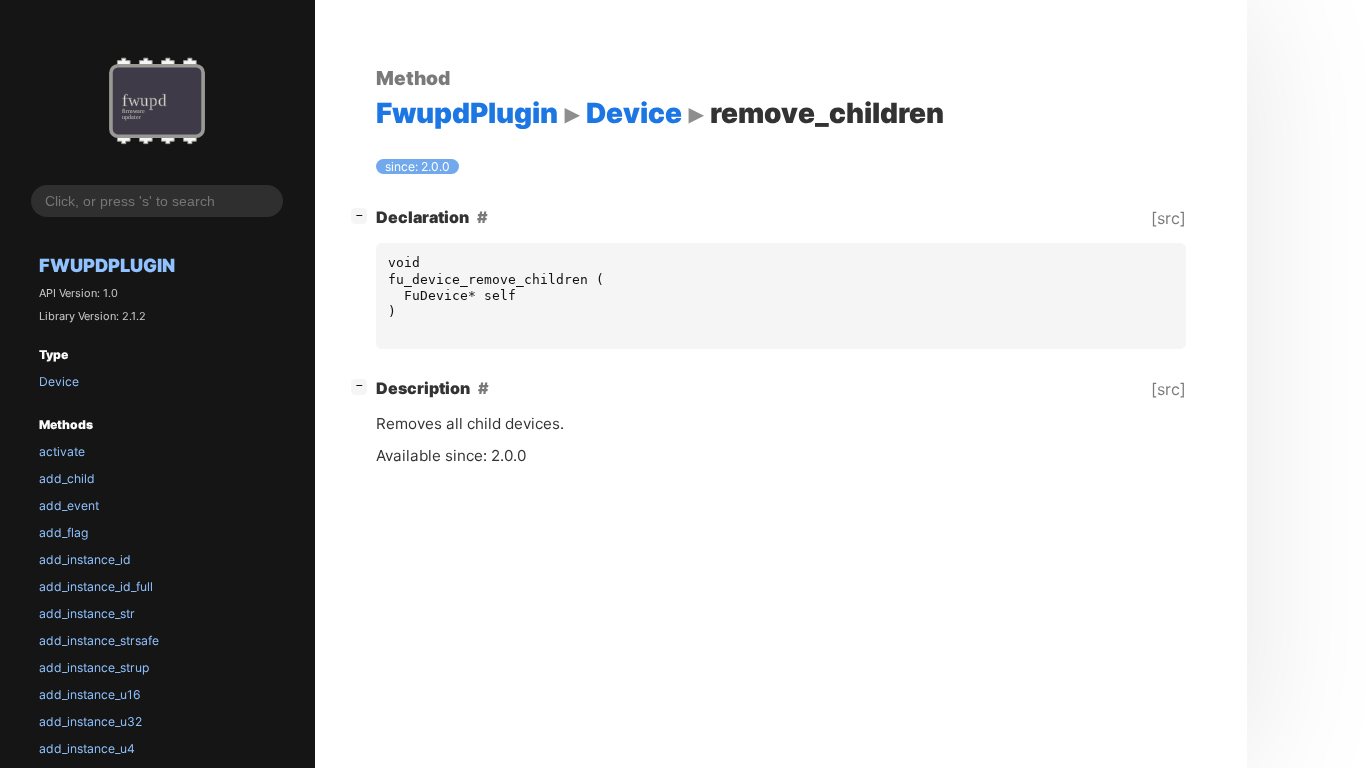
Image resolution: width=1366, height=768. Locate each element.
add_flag (63, 532)
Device (59, 381)
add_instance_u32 (90, 721)
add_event (69, 505)
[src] (1168, 218)
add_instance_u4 (87, 748)
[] (363, 214)
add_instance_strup (94, 667)
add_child (67, 478)
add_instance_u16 (90, 694)
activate (62, 451)
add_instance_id (85, 559)
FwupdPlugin (107, 265)
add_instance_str (87, 613)
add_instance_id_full (96, 586)
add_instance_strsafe (99, 640)
